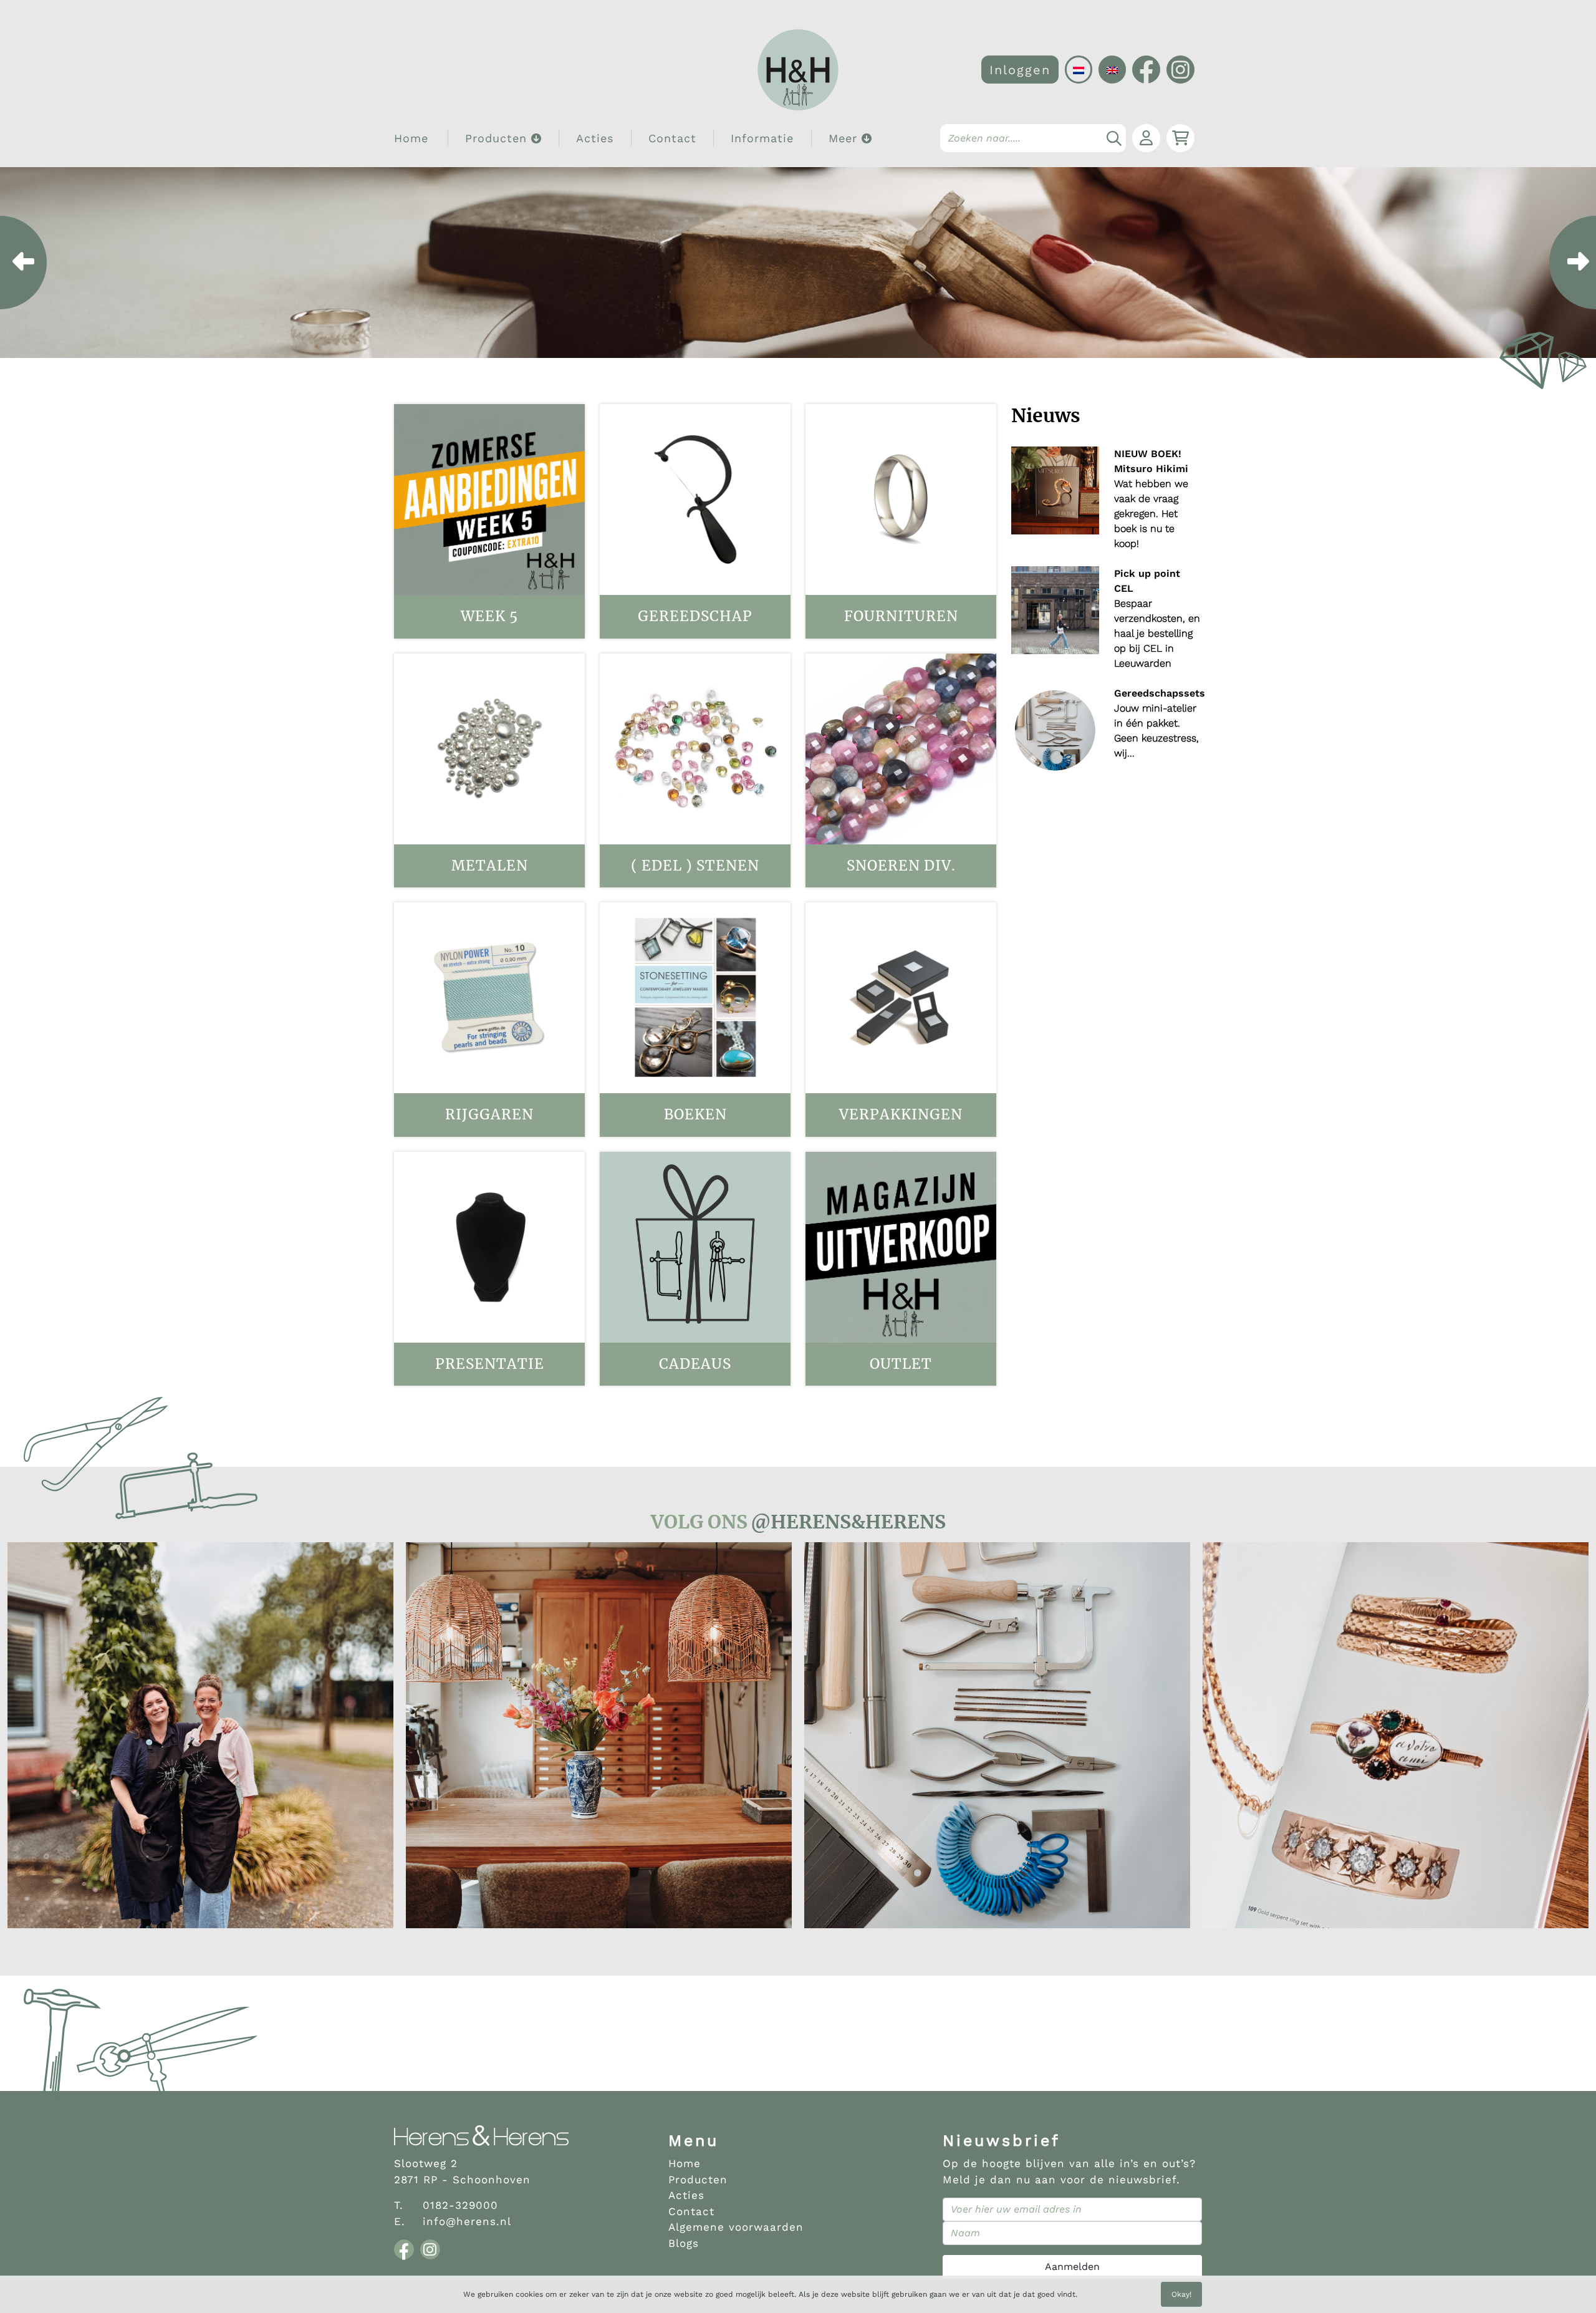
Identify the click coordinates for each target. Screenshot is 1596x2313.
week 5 (489, 616)
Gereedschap (695, 616)
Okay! (1181, 2294)
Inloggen (1020, 70)
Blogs (684, 2243)
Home (411, 138)
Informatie (762, 138)
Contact (672, 138)
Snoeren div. (901, 866)
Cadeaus (695, 1364)
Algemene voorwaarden (736, 2227)
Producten (698, 2180)
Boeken (695, 1114)
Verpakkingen (901, 1114)
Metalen (490, 866)
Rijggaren (489, 1114)
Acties (595, 138)
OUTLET (901, 1364)
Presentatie (490, 1364)
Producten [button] (498, 138)
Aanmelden (1072, 2267)
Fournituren (901, 616)
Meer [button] (845, 138)
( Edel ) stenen (695, 866)
